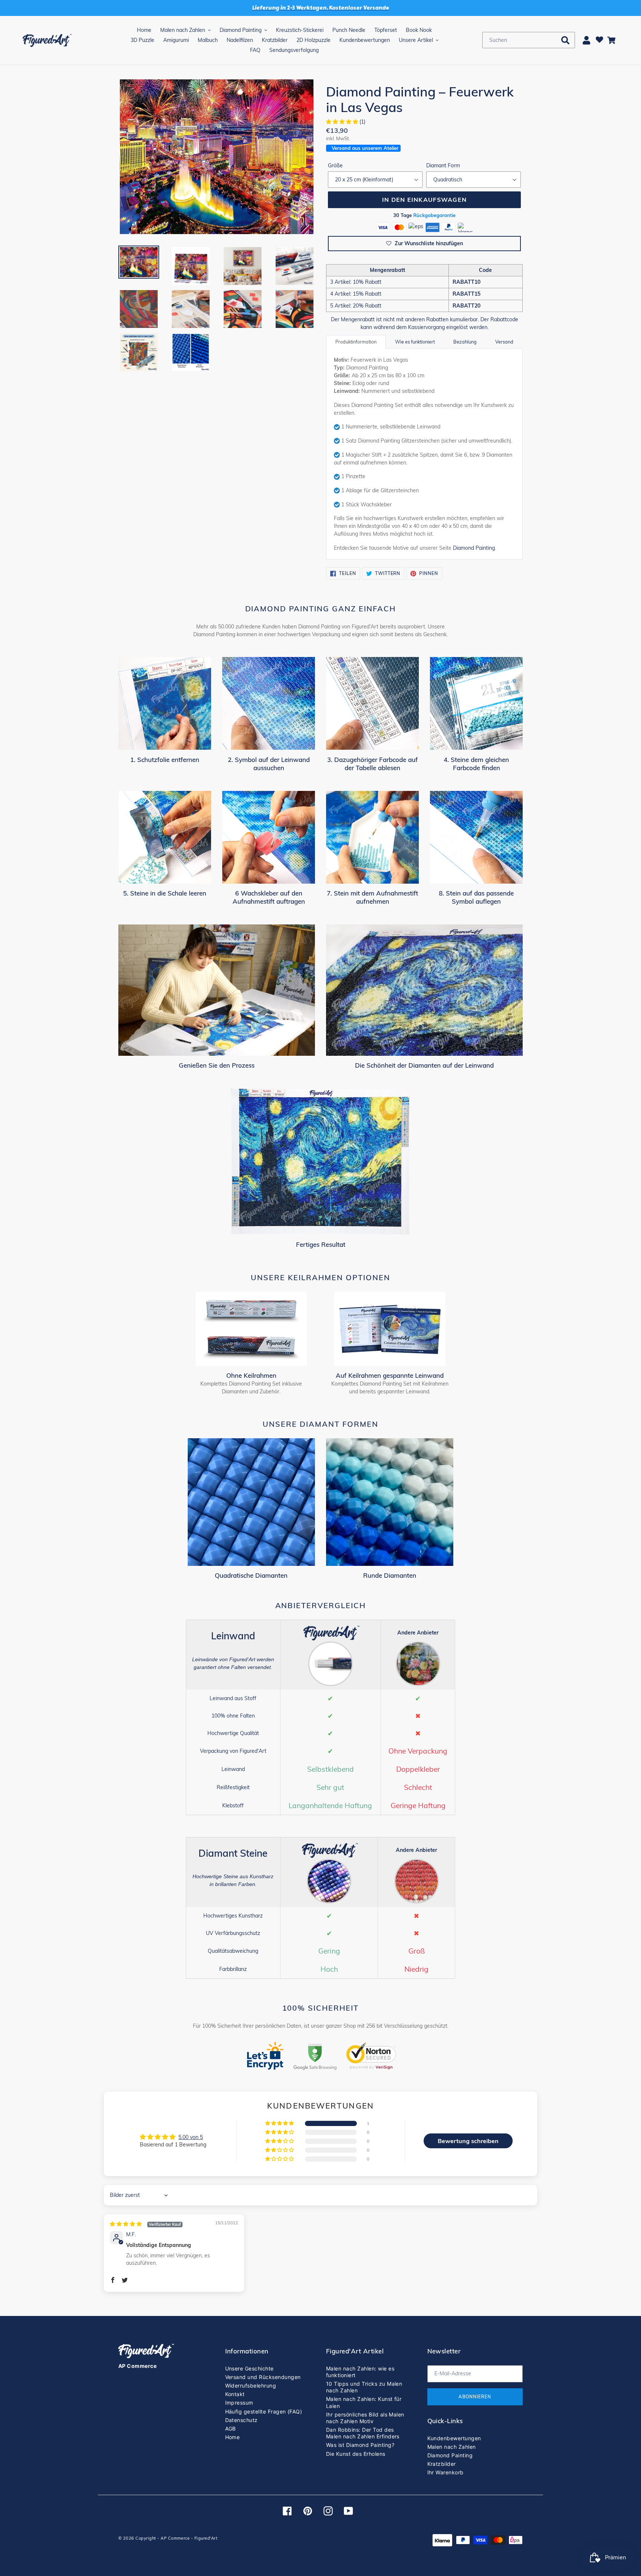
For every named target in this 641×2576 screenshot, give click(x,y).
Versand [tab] (504, 342)
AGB (231, 2429)
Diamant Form (443, 165)
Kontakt (235, 2394)
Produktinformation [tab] (356, 342)
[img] (146, 2224)
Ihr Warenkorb (446, 2472)
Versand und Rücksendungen (263, 2377)
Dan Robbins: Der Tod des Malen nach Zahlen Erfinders (363, 2433)
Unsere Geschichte (249, 2368)
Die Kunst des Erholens (356, 2454)
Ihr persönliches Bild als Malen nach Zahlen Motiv (365, 2418)
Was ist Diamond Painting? (360, 2445)
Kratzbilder (442, 2464)
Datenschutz (241, 2420)
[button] (343, 122)
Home (233, 2437)
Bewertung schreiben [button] (468, 2141)
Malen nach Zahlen (452, 2447)
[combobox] (529, 40)
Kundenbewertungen (454, 2438)
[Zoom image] (217, 157)
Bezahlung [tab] (465, 342)
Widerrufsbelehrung (251, 2386)
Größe (335, 165)
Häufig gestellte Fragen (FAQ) (264, 2411)
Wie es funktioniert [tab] (415, 342)
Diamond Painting (474, 548)
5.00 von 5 (191, 2137)
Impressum (239, 2403)
